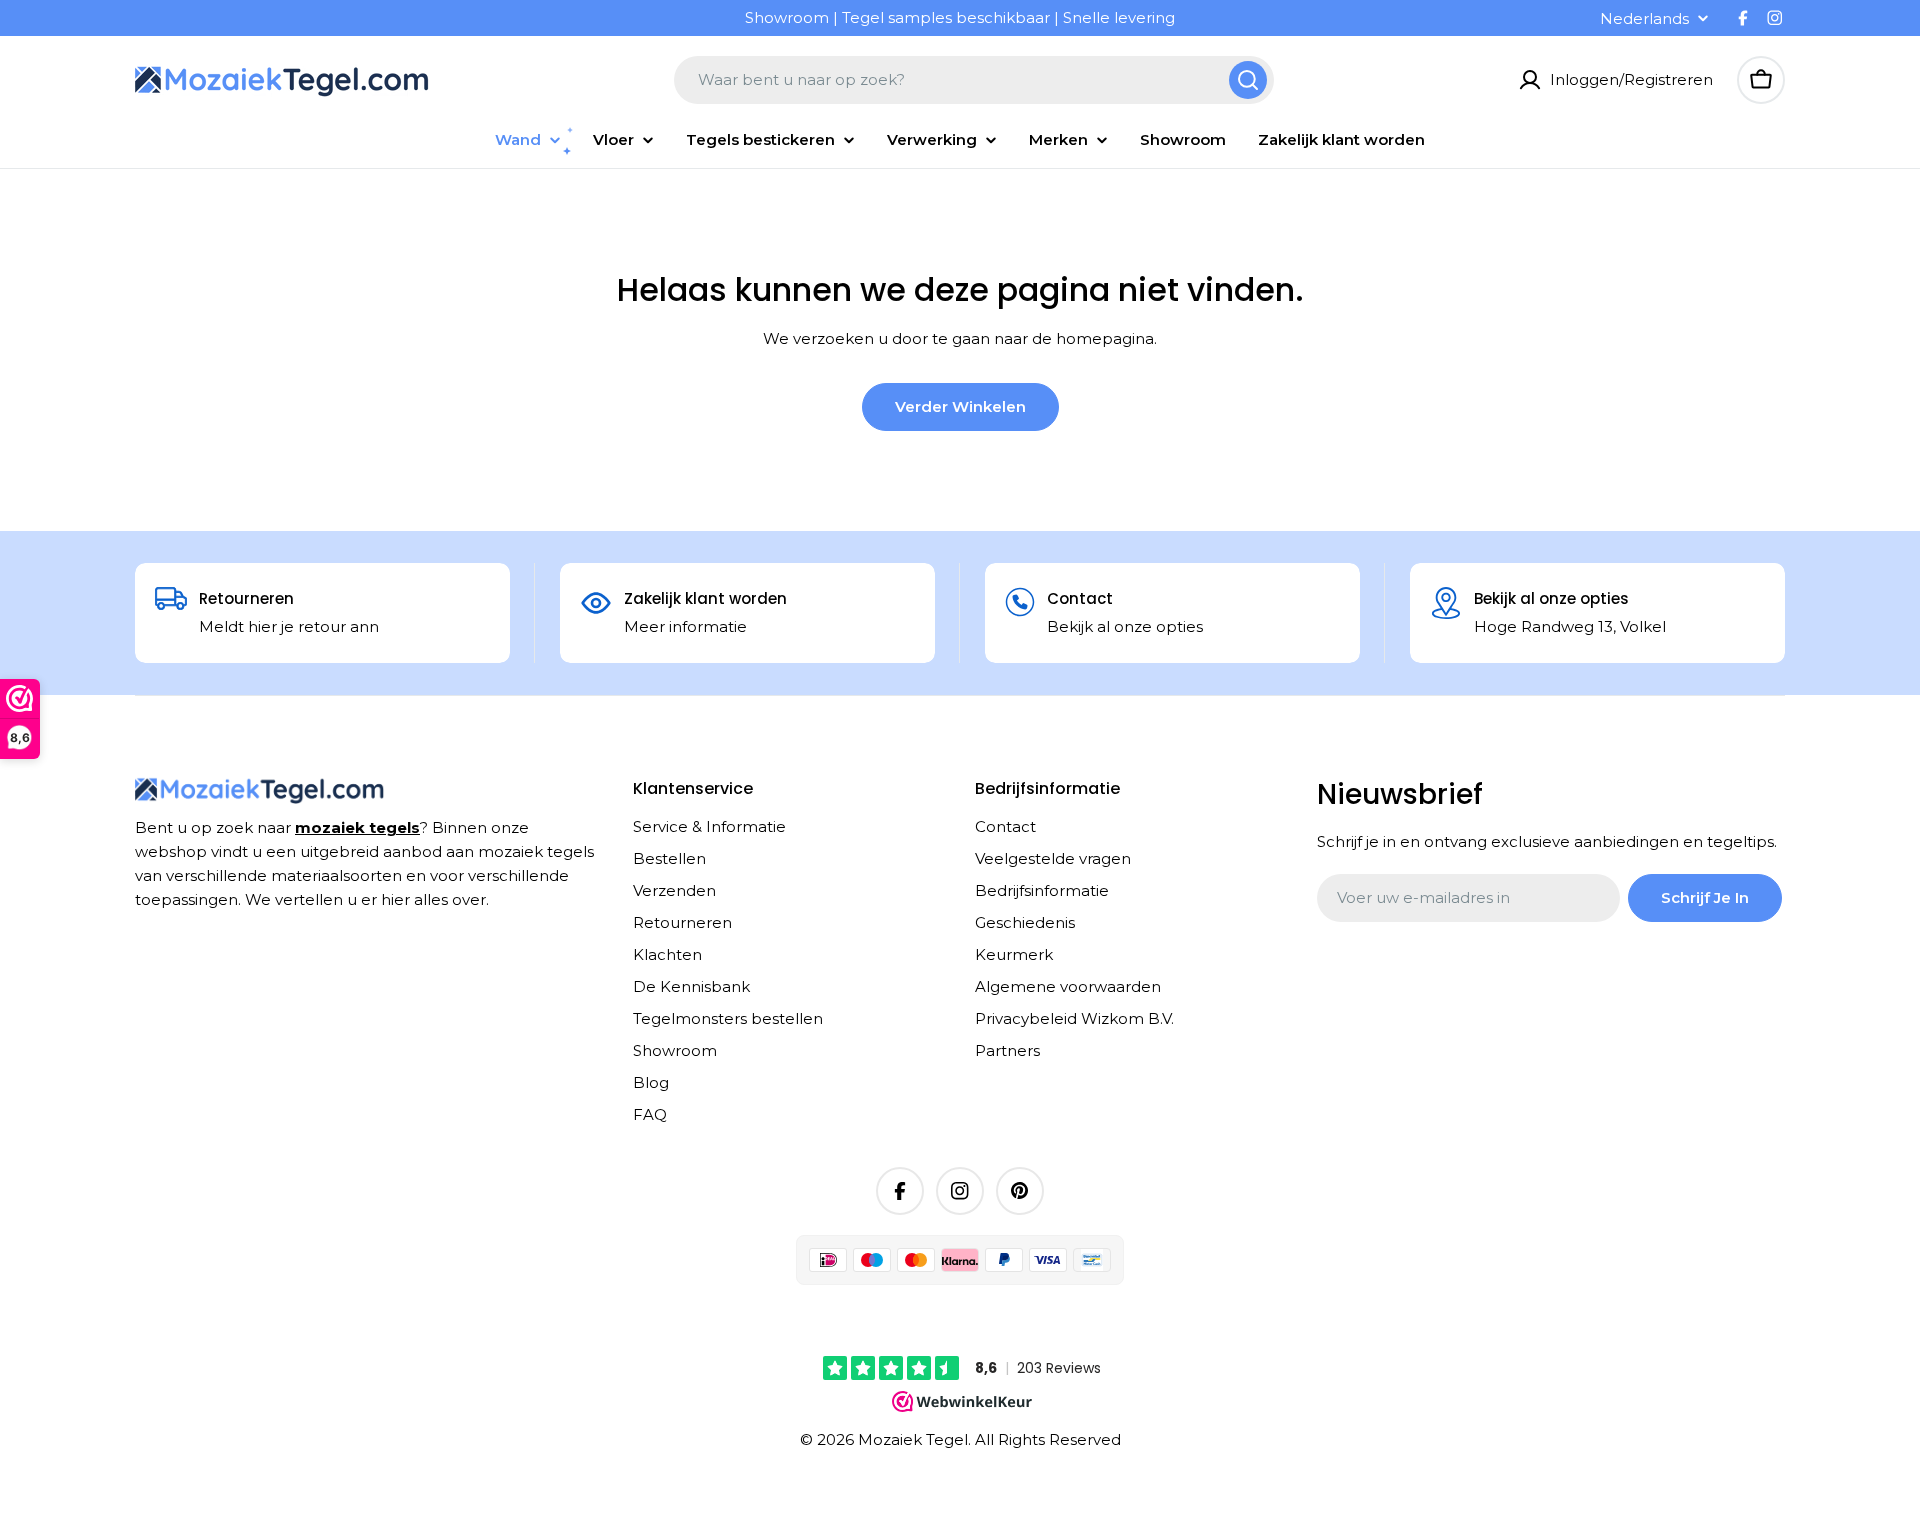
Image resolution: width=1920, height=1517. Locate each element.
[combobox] (974, 80)
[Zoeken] (1248, 80)
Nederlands (1644, 18)
